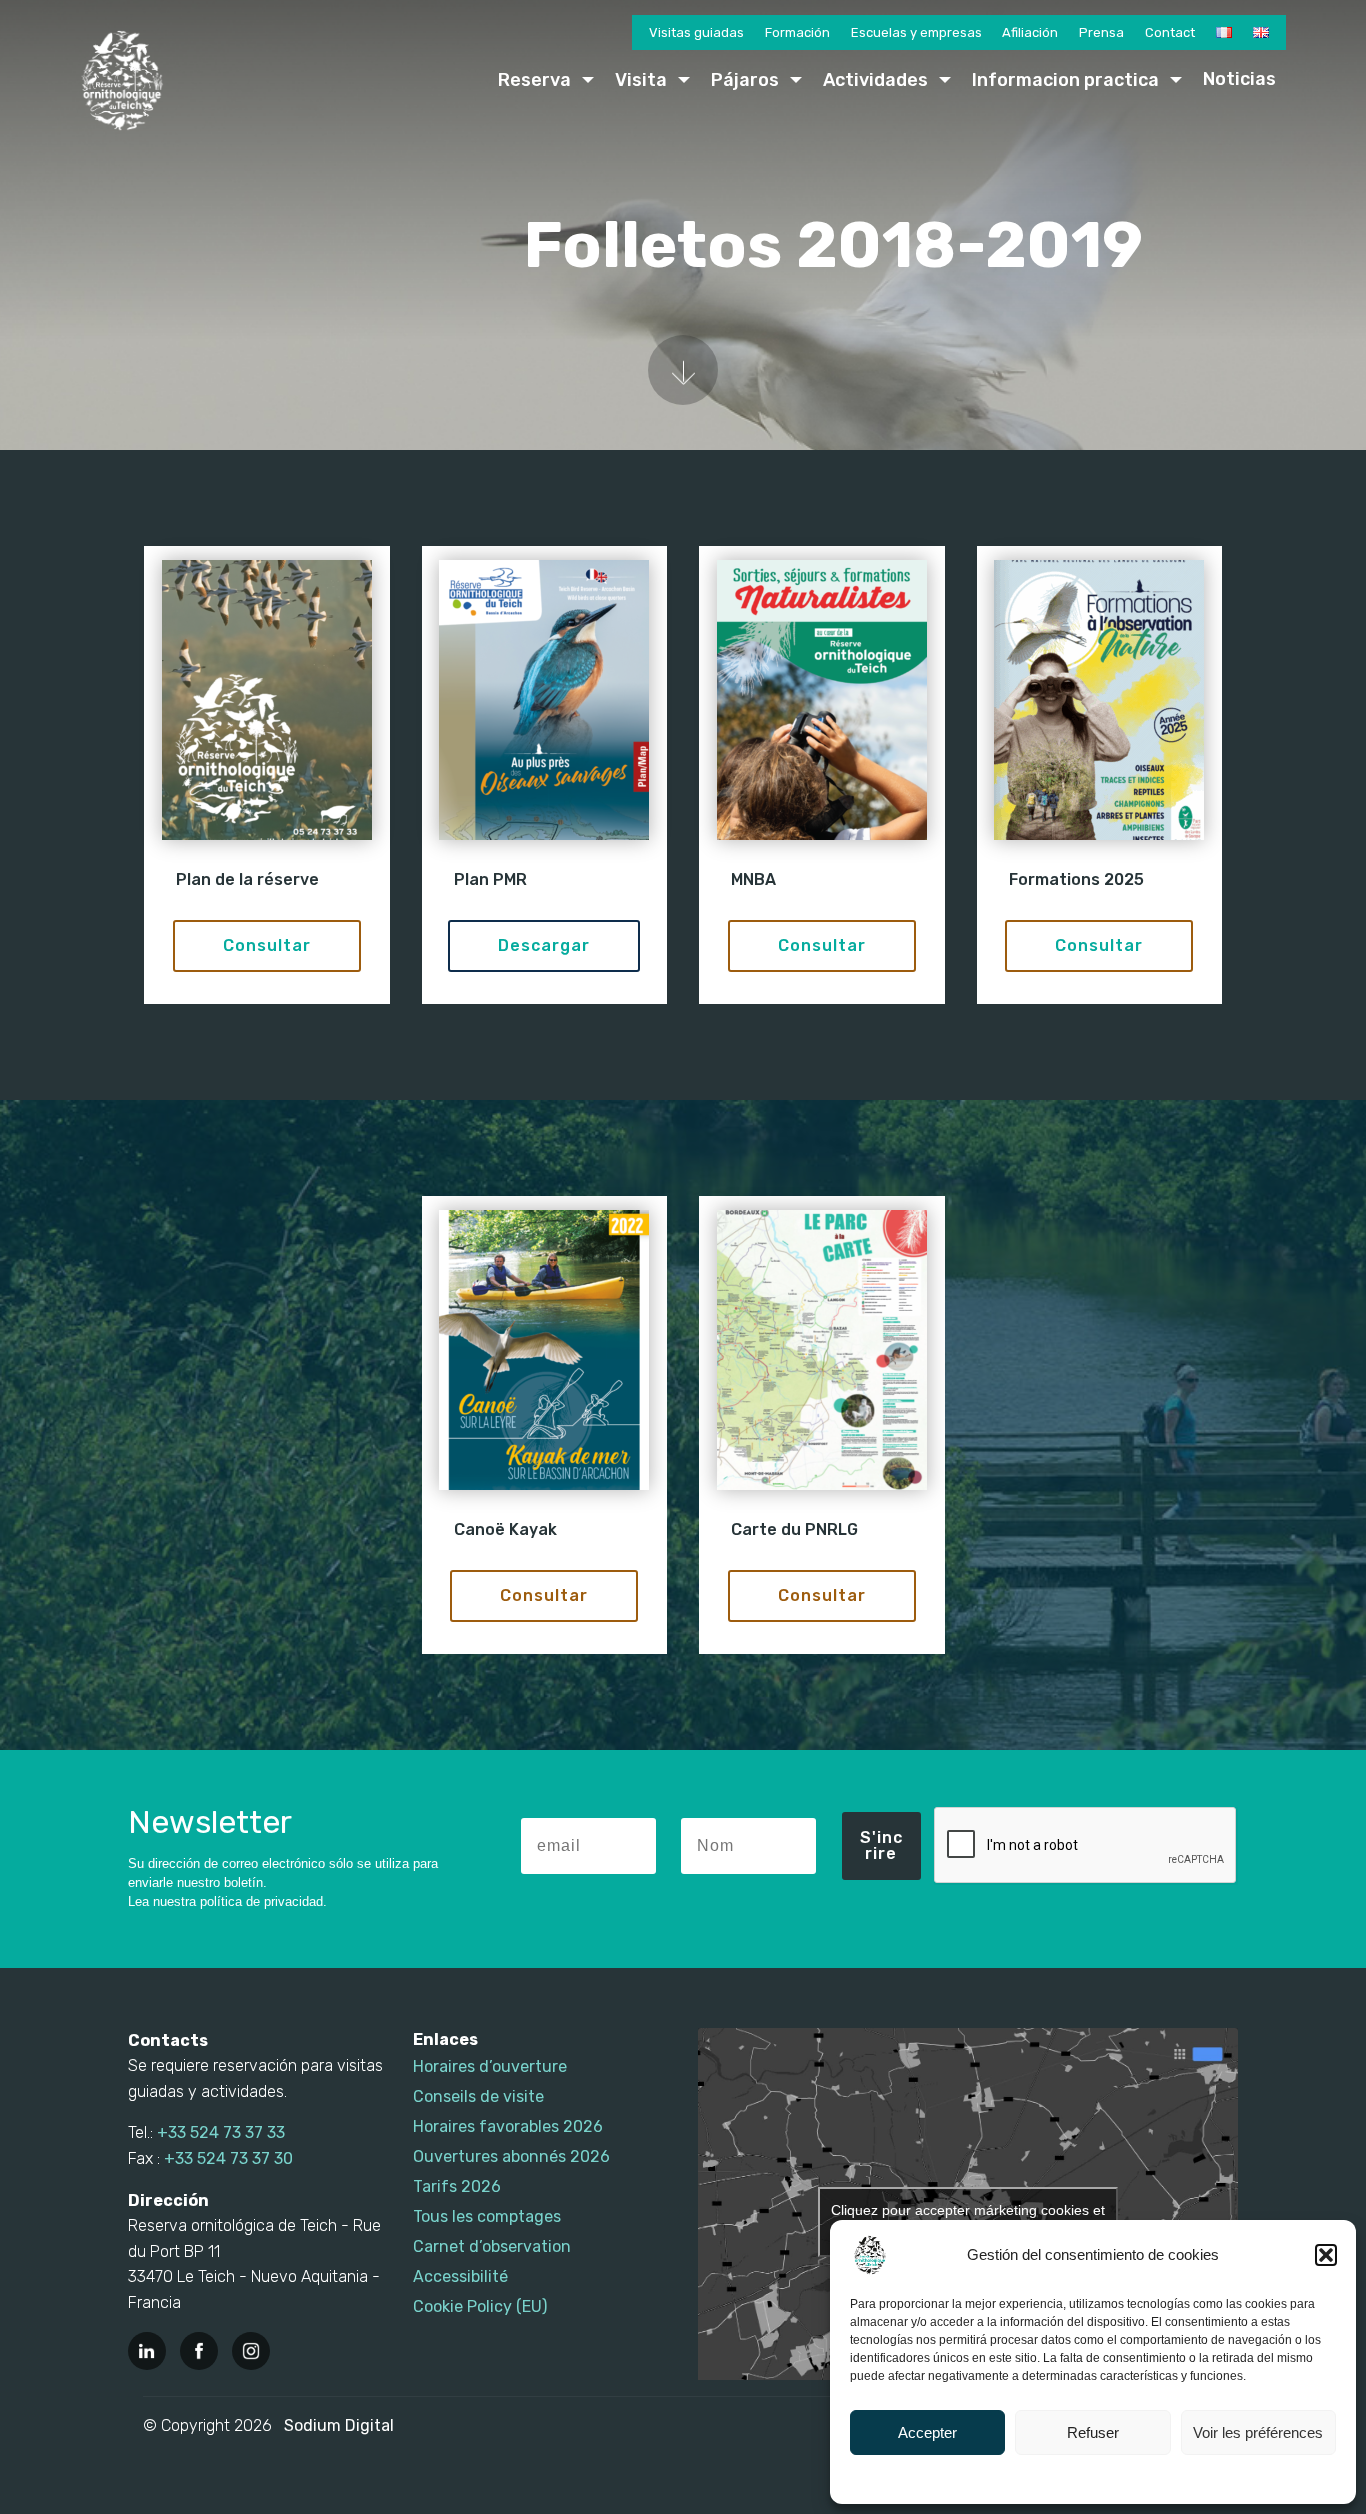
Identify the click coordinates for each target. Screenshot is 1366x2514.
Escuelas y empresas (916, 32)
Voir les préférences (1258, 2432)
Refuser (1093, 2432)
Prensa (1101, 32)
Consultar (267, 945)
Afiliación (1030, 32)
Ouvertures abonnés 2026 (511, 2156)
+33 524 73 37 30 (228, 2158)
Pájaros (745, 80)
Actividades (875, 80)
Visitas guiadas (696, 32)
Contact (1170, 32)
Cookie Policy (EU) (480, 2306)
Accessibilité (460, 2276)
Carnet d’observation (492, 2246)
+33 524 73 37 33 (221, 2132)
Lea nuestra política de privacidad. (227, 1901)
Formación (797, 32)
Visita (641, 80)
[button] (1326, 2255)
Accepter (927, 2432)
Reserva (534, 80)
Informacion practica (1065, 80)
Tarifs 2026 (457, 2186)
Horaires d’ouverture (490, 2066)
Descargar (544, 945)
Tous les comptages (487, 2216)
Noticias (1239, 79)
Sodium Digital (339, 2425)
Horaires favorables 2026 (508, 2126)
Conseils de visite (478, 2096)
